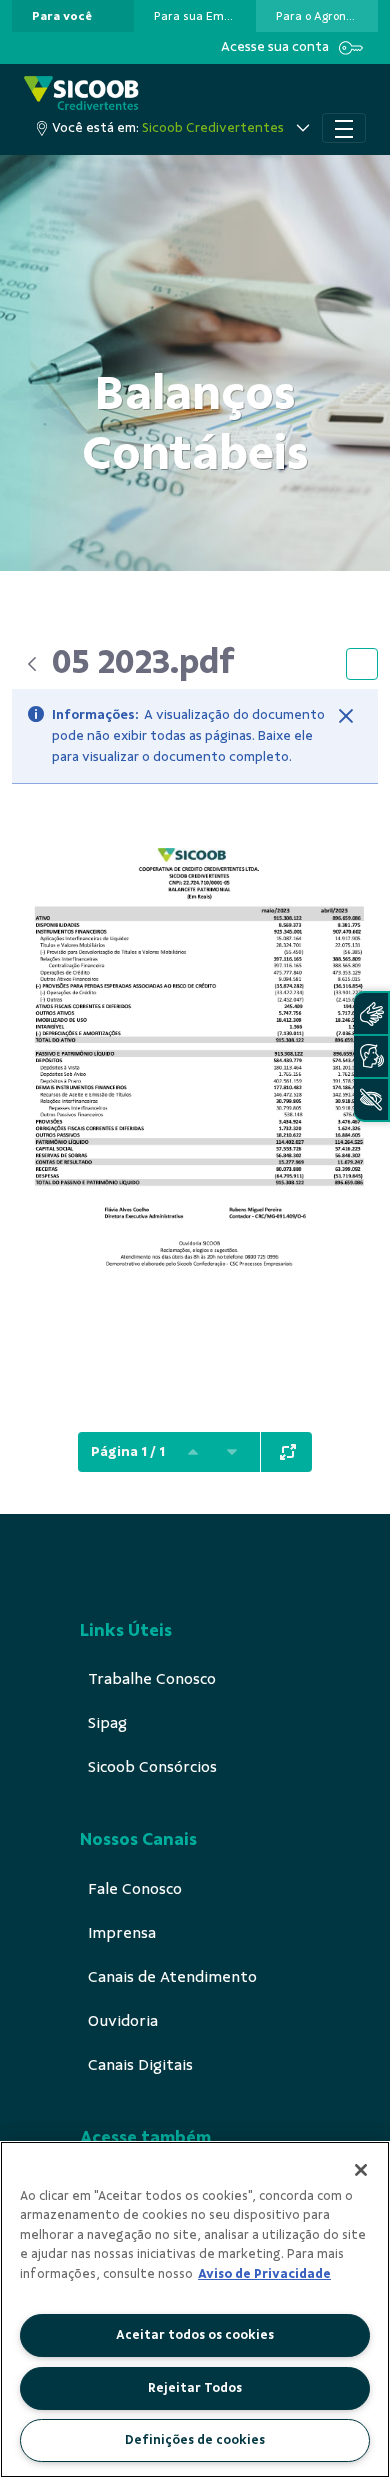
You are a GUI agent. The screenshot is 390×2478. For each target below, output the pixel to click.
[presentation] (73, 16)
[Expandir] (288, 1452)
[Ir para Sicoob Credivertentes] (81, 94)
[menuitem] (62, 16)
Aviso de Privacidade (264, 2274)
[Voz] (371, 1056)
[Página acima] (193, 1452)
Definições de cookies (195, 2440)
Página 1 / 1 (128, 1451)
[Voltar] (32, 664)
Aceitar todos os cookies (195, 2335)
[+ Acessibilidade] (371, 1099)
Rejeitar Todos (195, 2388)
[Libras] (371, 1013)
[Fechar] (346, 716)
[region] (195, 2309)
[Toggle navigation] (344, 128)
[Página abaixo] (232, 1452)
